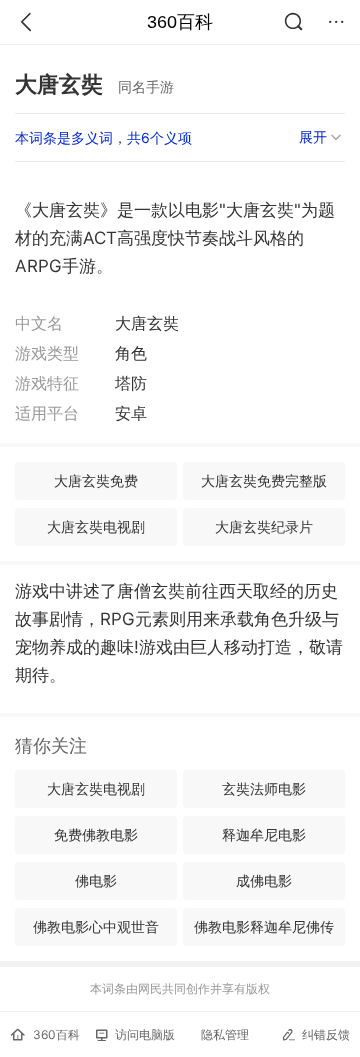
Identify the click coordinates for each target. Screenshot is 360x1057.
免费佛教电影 (96, 834)
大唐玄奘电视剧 (96, 526)
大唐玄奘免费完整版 (264, 480)
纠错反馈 (326, 1034)
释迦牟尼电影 (264, 834)
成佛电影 (264, 880)
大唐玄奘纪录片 (264, 526)
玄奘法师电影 (264, 788)
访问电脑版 (145, 1034)
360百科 (180, 22)
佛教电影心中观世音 (96, 926)
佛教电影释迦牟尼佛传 (264, 926)
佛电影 (96, 880)
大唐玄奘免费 (96, 480)
